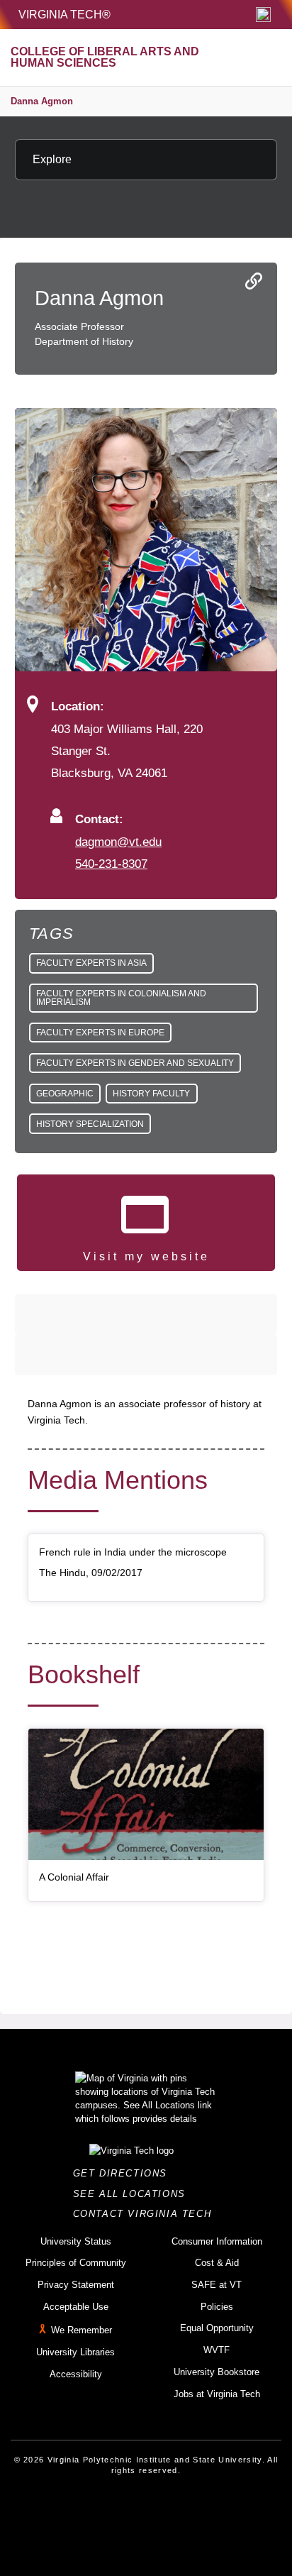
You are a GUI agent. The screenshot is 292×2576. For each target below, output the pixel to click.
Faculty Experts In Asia (91, 963)
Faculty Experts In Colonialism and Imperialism (121, 998)
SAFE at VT (217, 2285)
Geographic (65, 1094)
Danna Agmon (42, 101)
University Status (76, 2241)
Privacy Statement (76, 2285)
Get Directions (124, 2173)
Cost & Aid (217, 2263)
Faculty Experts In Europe (100, 1033)
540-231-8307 (111, 864)
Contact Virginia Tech (146, 2214)
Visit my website (146, 1256)
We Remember (82, 2331)
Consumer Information (217, 2241)
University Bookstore (217, 2372)
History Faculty (151, 1094)
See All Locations (133, 2194)
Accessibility (76, 2374)
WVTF (217, 2350)
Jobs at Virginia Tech (217, 2394)
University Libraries (75, 2352)
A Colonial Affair (74, 1877)
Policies (217, 2307)
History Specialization (90, 1124)
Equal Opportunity (217, 2328)
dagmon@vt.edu (118, 842)
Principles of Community (76, 2263)
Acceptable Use (76, 2307)
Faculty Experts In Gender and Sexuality (135, 1063)
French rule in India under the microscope (133, 1552)
